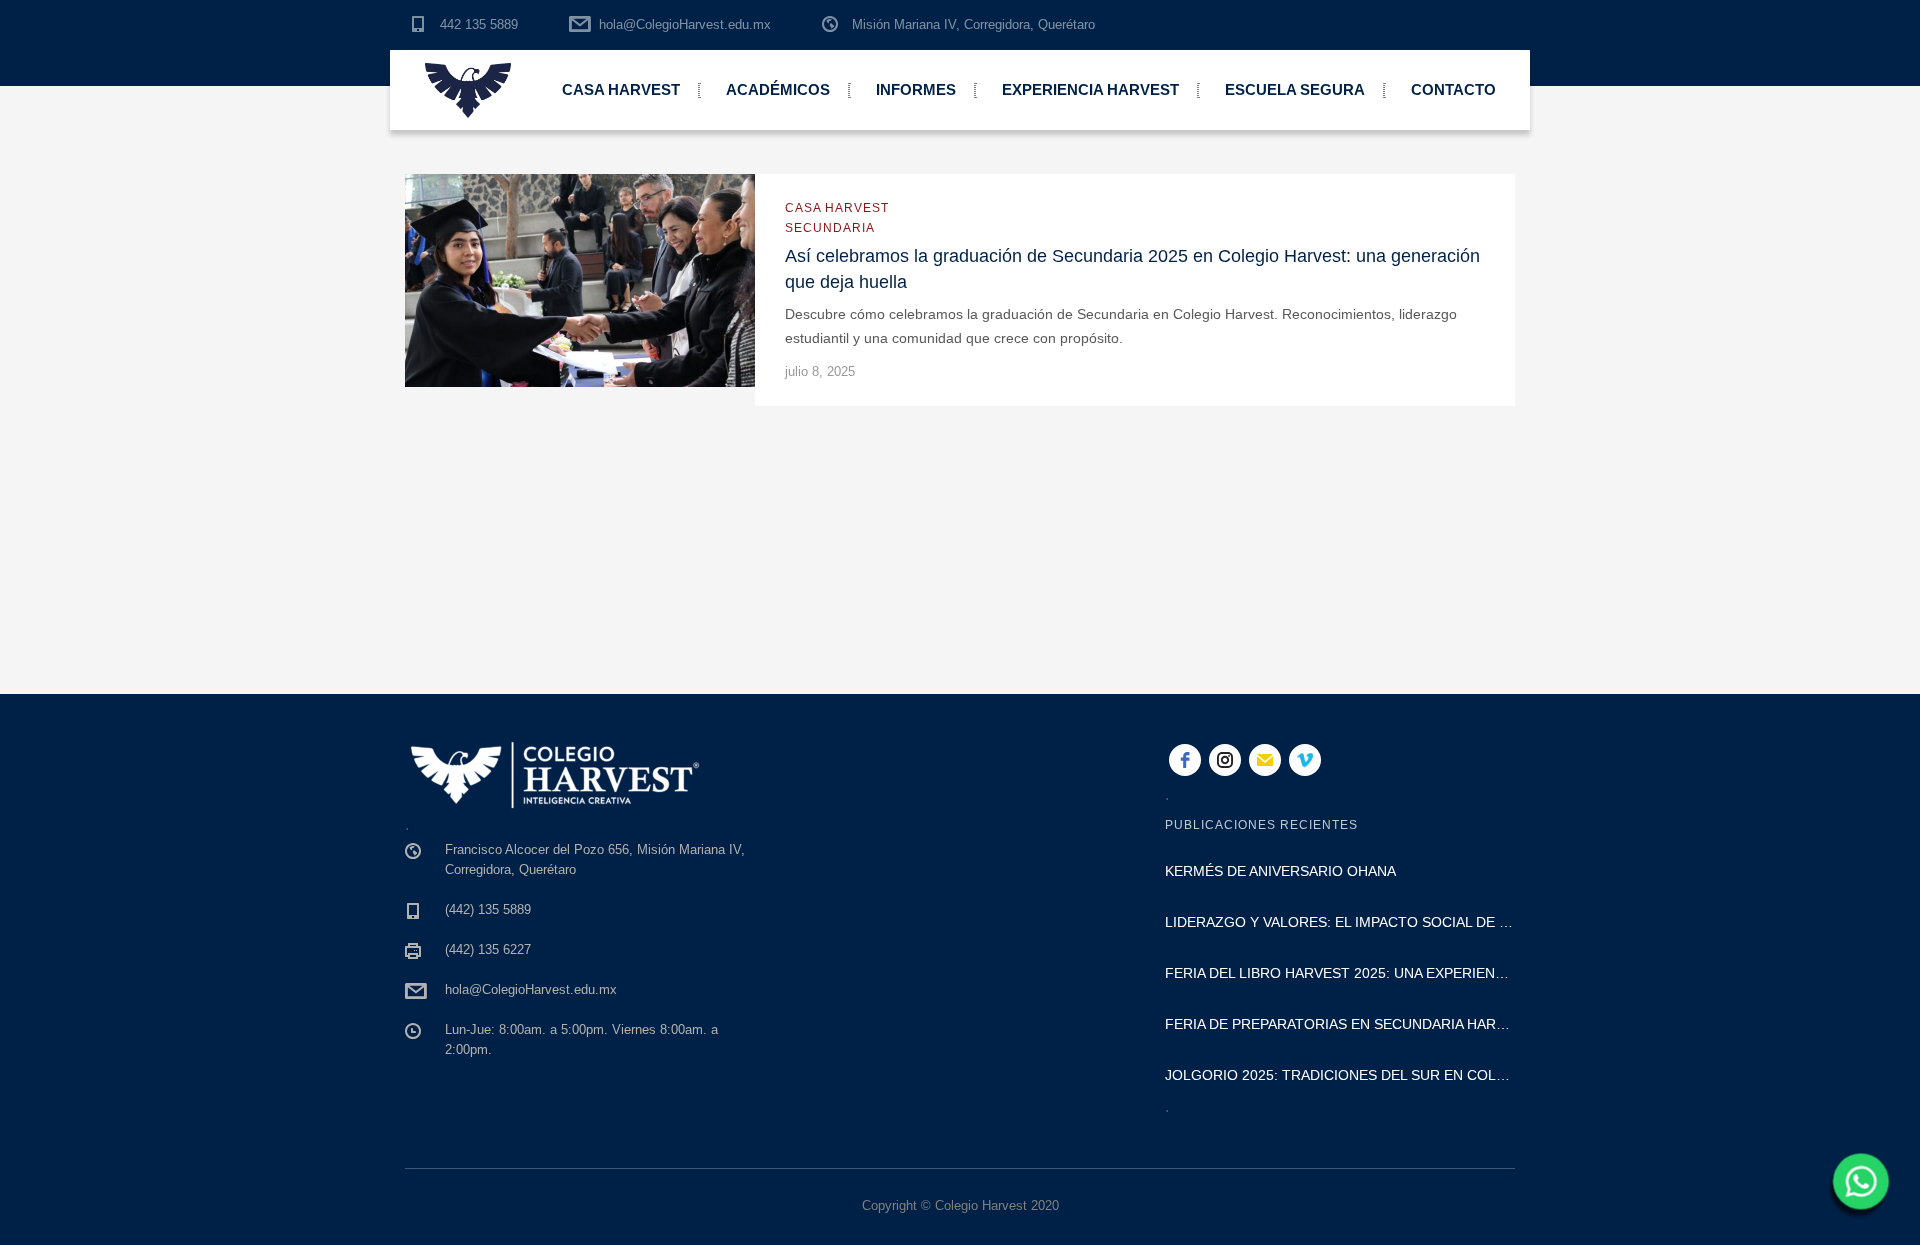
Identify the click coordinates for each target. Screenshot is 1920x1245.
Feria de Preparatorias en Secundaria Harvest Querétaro (1340, 1024)
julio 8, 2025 (820, 371)
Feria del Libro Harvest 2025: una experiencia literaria (1340, 973)
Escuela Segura (1295, 89)
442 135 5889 (479, 24)
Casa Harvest (621, 89)
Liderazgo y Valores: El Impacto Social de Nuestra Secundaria (1340, 922)
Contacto (1453, 89)
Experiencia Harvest (1090, 89)
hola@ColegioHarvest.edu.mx (685, 24)
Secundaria (830, 228)
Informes (916, 89)
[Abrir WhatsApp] (1858, 1188)
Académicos (778, 89)
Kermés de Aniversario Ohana (1280, 871)
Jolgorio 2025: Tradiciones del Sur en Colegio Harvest (1340, 1075)
